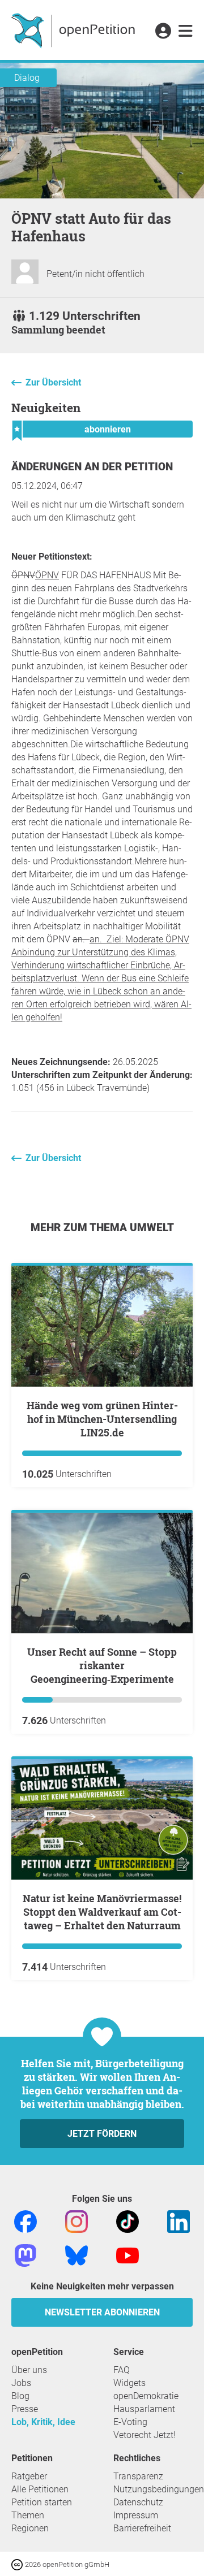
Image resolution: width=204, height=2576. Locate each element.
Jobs (21, 2383)
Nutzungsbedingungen (159, 2489)
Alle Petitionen (40, 2489)
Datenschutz (138, 2502)
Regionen (30, 2528)
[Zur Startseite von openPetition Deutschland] (75, 30)
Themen (28, 2515)
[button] (163, 32)
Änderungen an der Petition (92, 467)
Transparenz (138, 2476)
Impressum (136, 2515)
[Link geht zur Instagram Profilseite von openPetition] (76, 2221)
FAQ (122, 2370)
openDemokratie (146, 2396)
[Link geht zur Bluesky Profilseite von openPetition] (76, 2255)
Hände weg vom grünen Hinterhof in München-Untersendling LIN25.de (102, 1419)
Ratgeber (29, 2476)
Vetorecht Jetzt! (144, 2435)
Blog (20, 2396)
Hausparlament (144, 2409)
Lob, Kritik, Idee (43, 2422)
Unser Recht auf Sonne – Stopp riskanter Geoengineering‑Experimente (102, 1665)
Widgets (129, 2383)
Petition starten (42, 2502)
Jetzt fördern (102, 2134)
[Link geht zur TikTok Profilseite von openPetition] (127, 2221)
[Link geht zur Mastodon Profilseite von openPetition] (25, 2255)
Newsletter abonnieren (102, 2312)
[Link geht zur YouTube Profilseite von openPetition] (127, 2255)
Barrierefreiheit (142, 2528)
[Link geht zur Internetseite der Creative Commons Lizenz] (18, 2564)
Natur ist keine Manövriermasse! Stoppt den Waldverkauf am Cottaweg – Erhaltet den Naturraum (102, 1912)
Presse (25, 2409)
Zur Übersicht (53, 382)
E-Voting (130, 2422)
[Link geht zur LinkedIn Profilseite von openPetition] (178, 2221)
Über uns (29, 2370)
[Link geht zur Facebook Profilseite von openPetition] (25, 2221)
